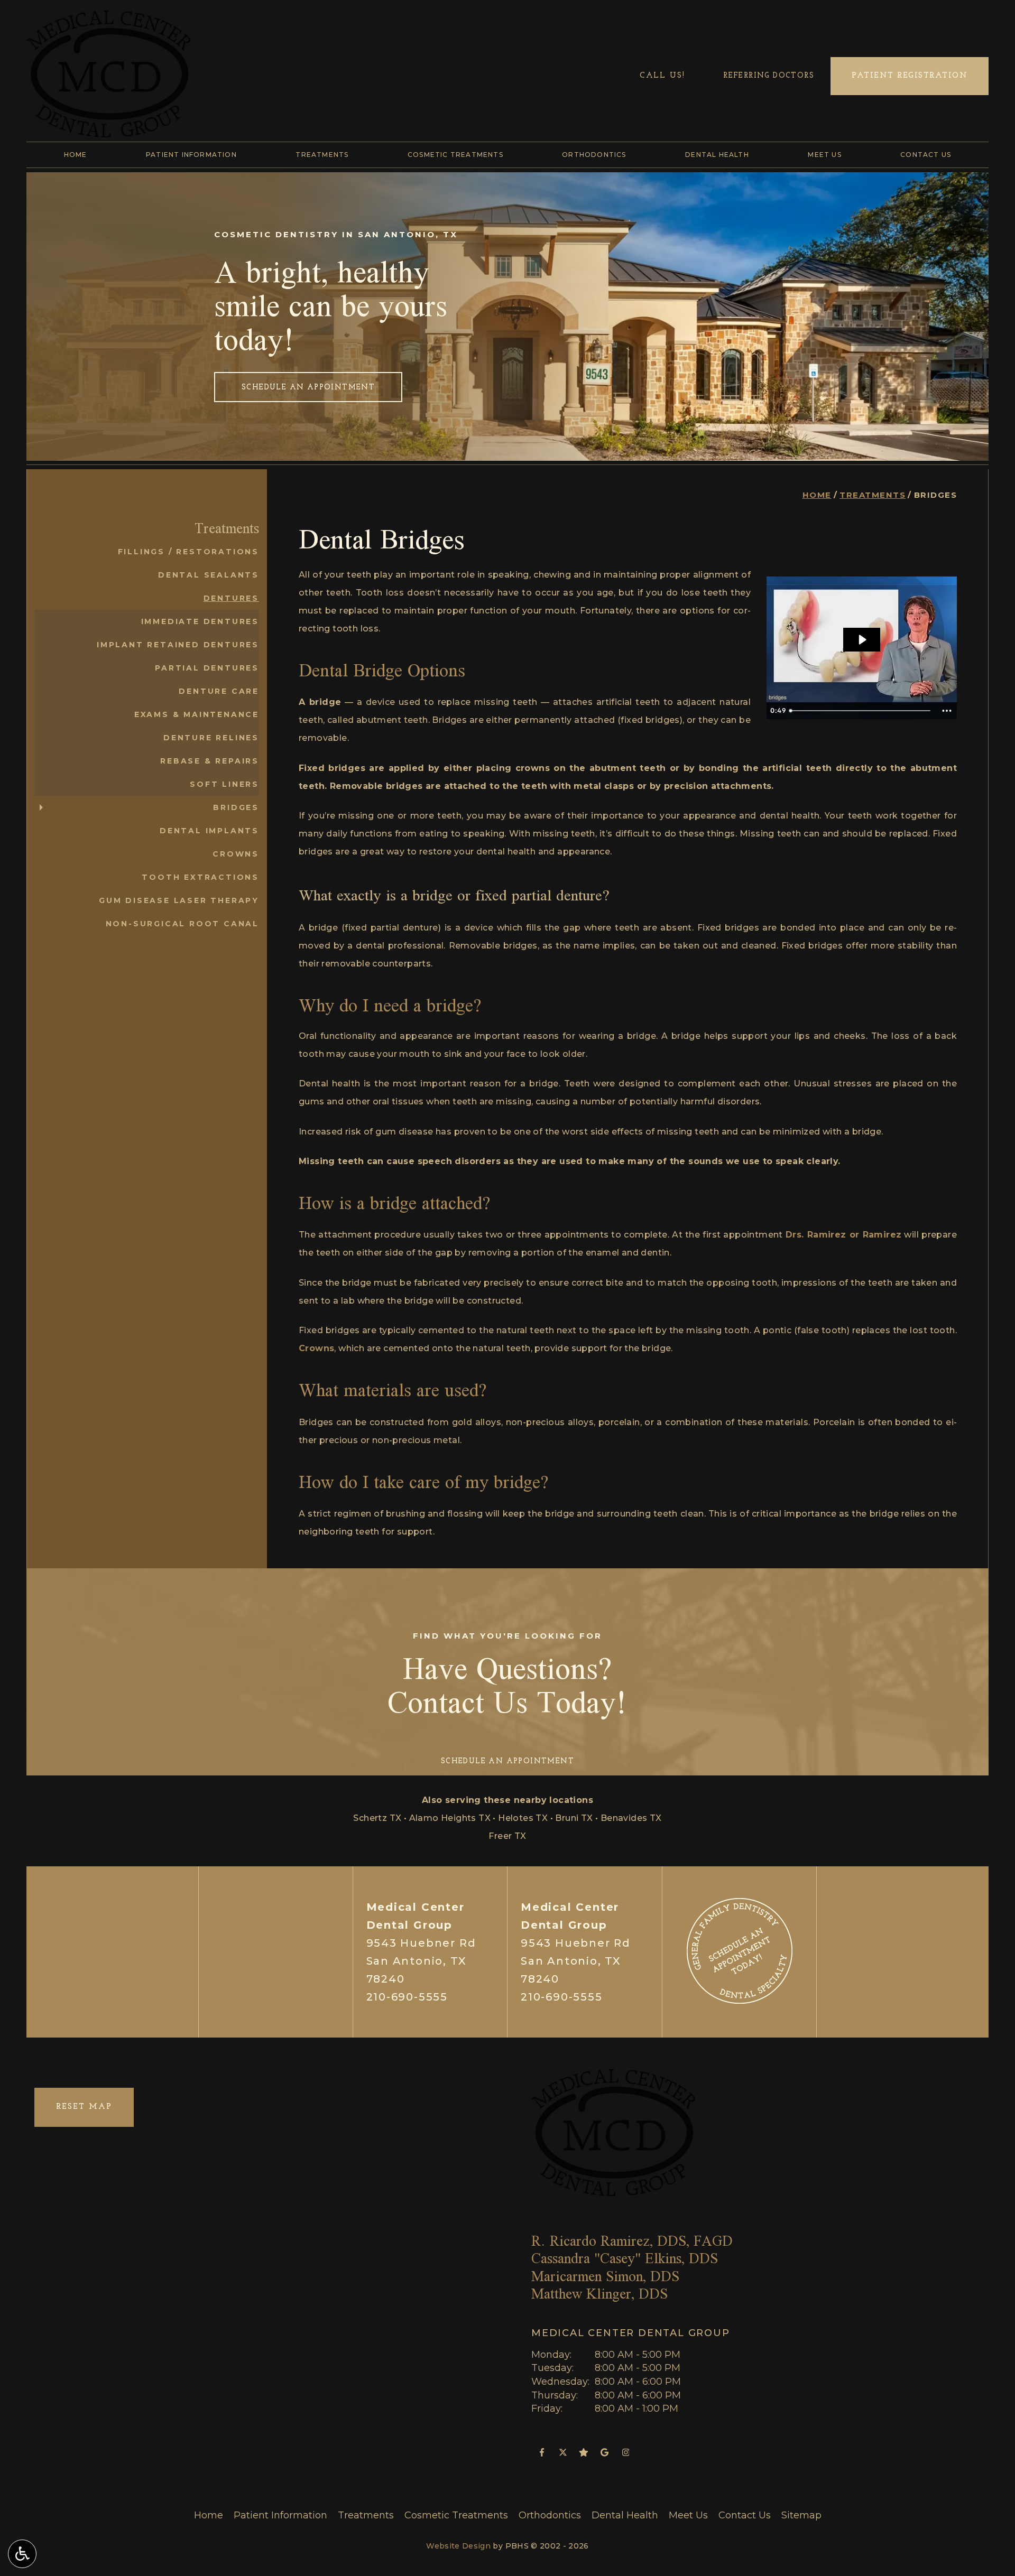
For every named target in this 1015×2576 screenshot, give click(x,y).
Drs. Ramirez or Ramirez (843, 1235)
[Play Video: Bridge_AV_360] (862, 640)
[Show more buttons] (947, 711)
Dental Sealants (209, 575)
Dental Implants (209, 831)
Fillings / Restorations (188, 552)
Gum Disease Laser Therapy (179, 900)
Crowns (316, 1348)
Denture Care (219, 691)
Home (76, 155)
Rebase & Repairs (210, 761)
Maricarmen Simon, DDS (605, 2276)
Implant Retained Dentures (178, 645)
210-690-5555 (407, 1997)
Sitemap (801, 2515)
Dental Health (717, 155)
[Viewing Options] (22, 2554)
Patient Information (191, 155)
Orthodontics (594, 155)
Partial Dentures (207, 668)
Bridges (236, 807)
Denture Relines (211, 738)
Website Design (458, 2546)
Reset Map (84, 2107)
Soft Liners (224, 784)
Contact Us (926, 155)
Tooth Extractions (200, 877)
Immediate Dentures (200, 621)
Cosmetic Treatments (455, 155)
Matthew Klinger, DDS (599, 2294)
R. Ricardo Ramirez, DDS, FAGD (632, 2241)
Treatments (322, 155)
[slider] (861, 711)
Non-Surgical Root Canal (182, 924)
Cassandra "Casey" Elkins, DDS (625, 2258)
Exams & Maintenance (197, 714)
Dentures (231, 598)
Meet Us (824, 155)
